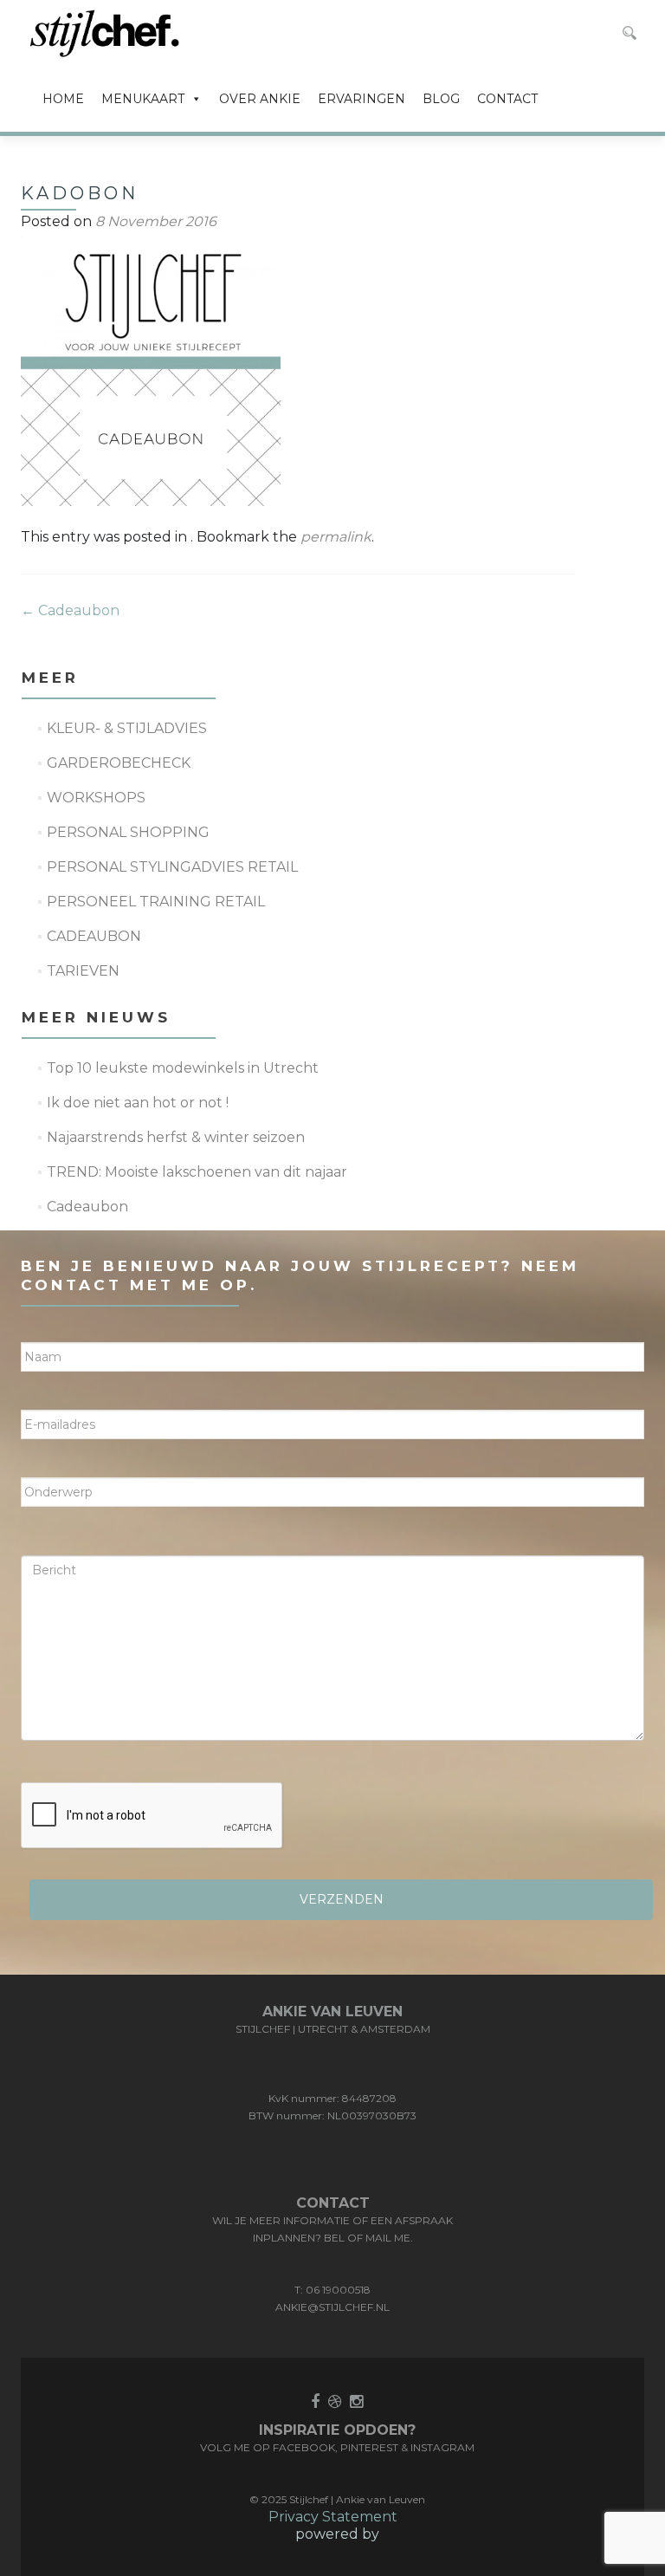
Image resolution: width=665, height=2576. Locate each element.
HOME (63, 99)
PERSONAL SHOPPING (128, 832)
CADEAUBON (94, 936)
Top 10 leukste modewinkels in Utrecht (183, 1068)
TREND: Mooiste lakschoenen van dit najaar (197, 1172)
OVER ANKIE (260, 99)
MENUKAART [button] (143, 99)
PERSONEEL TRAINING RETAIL (156, 902)
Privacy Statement (333, 2517)
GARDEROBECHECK (119, 763)
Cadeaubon (70, 610)
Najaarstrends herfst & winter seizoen (176, 1137)
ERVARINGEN (362, 99)
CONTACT (507, 99)
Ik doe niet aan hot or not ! (138, 1103)
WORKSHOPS (96, 798)
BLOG (441, 99)
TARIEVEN (83, 971)
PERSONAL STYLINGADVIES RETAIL (172, 867)
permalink (336, 537)
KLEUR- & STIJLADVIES (127, 728)
